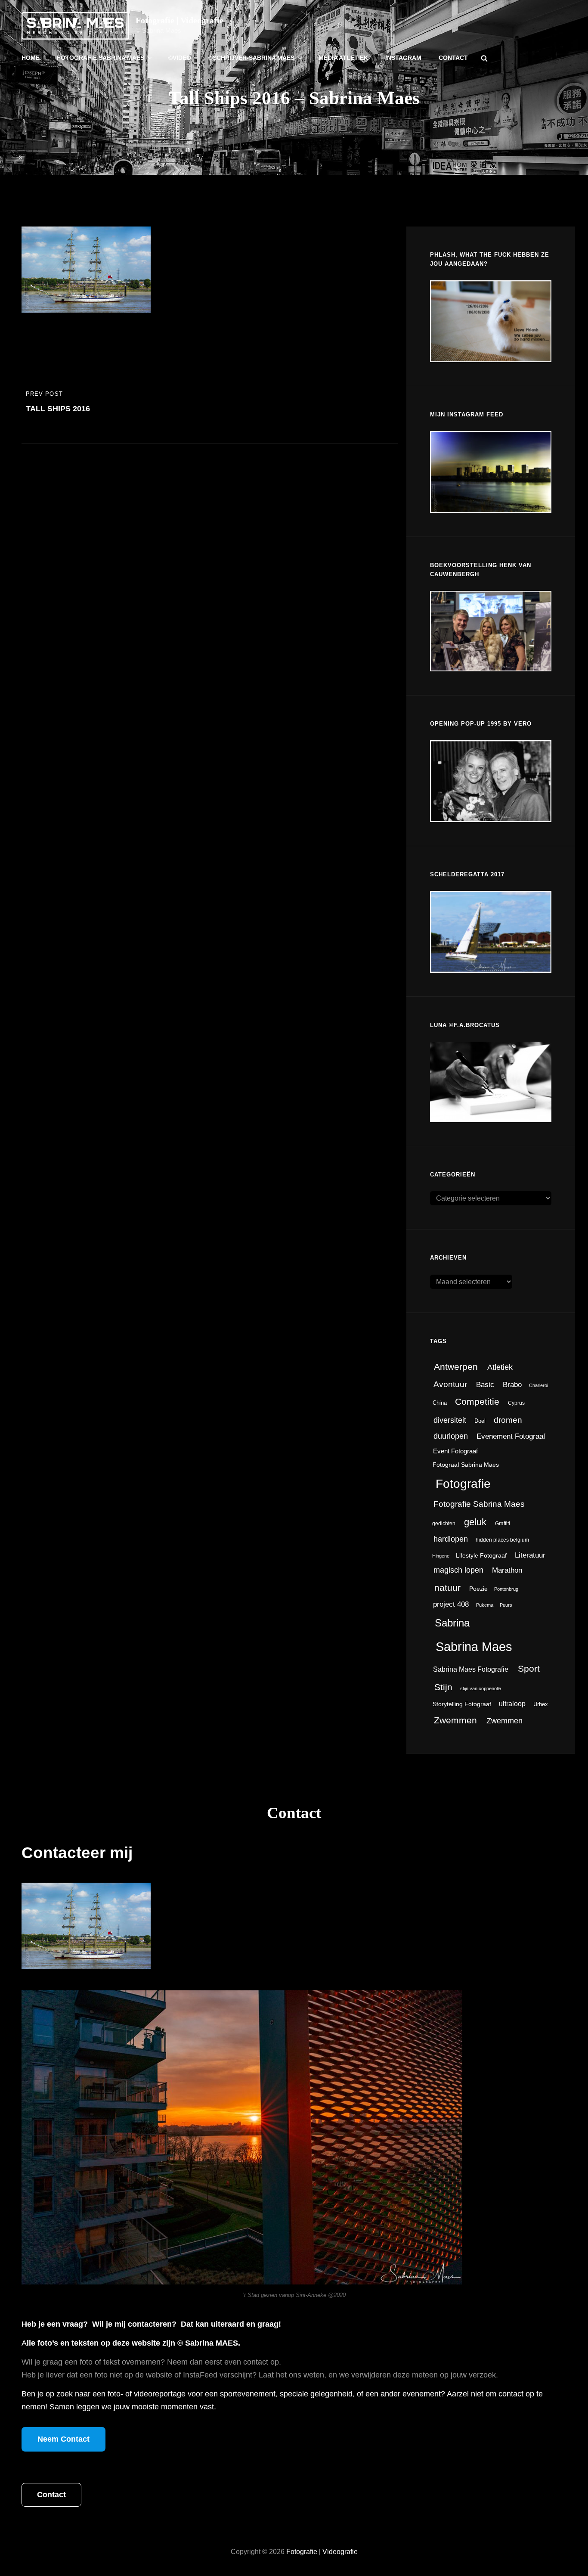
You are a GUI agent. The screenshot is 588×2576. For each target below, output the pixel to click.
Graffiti (503, 1524)
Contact (453, 58)
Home (31, 58)
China (440, 1403)
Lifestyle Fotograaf (481, 1556)
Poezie (478, 1589)
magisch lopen (458, 1570)
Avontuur (450, 1384)
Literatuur (530, 1555)
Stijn (443, 1687)
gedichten (444, 1524)
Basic (485, 1385)
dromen (508, 1420)
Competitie (477, 1401)
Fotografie (463, 1484)
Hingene (441, 1556)
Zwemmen (455, 1720)
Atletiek (500, 1367)
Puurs (506, 1605)
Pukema (485, 1605)
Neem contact (63, 2439)
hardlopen (451, 1539)
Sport (529, 1668)
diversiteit (450, 1420)
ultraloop (512, 1704)
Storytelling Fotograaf (462, 1704)
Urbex (541, 1704)
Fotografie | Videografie (179, 20)
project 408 (451, 1604)
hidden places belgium (502, 1540)
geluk (475, 1522)
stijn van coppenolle (481, 1688)
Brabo (512, 1384)
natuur (447, 1588)
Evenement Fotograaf (511, 1436)
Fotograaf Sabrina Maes (466, 1465)
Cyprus (516, 1403)
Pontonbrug (506, 1589)
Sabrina (452, 1623)
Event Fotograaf (455, 1451)
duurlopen (451, 1436)
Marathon (507, 1570)
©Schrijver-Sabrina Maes (251, 58)
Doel (480, 1421)
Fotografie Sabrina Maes (101, 58)
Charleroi (538, 1385)
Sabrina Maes (474, 1646)
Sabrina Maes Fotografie (471, 1669)
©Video (180, 58)
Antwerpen (456, 1367)
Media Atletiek (343, 58)
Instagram (403, 58)
